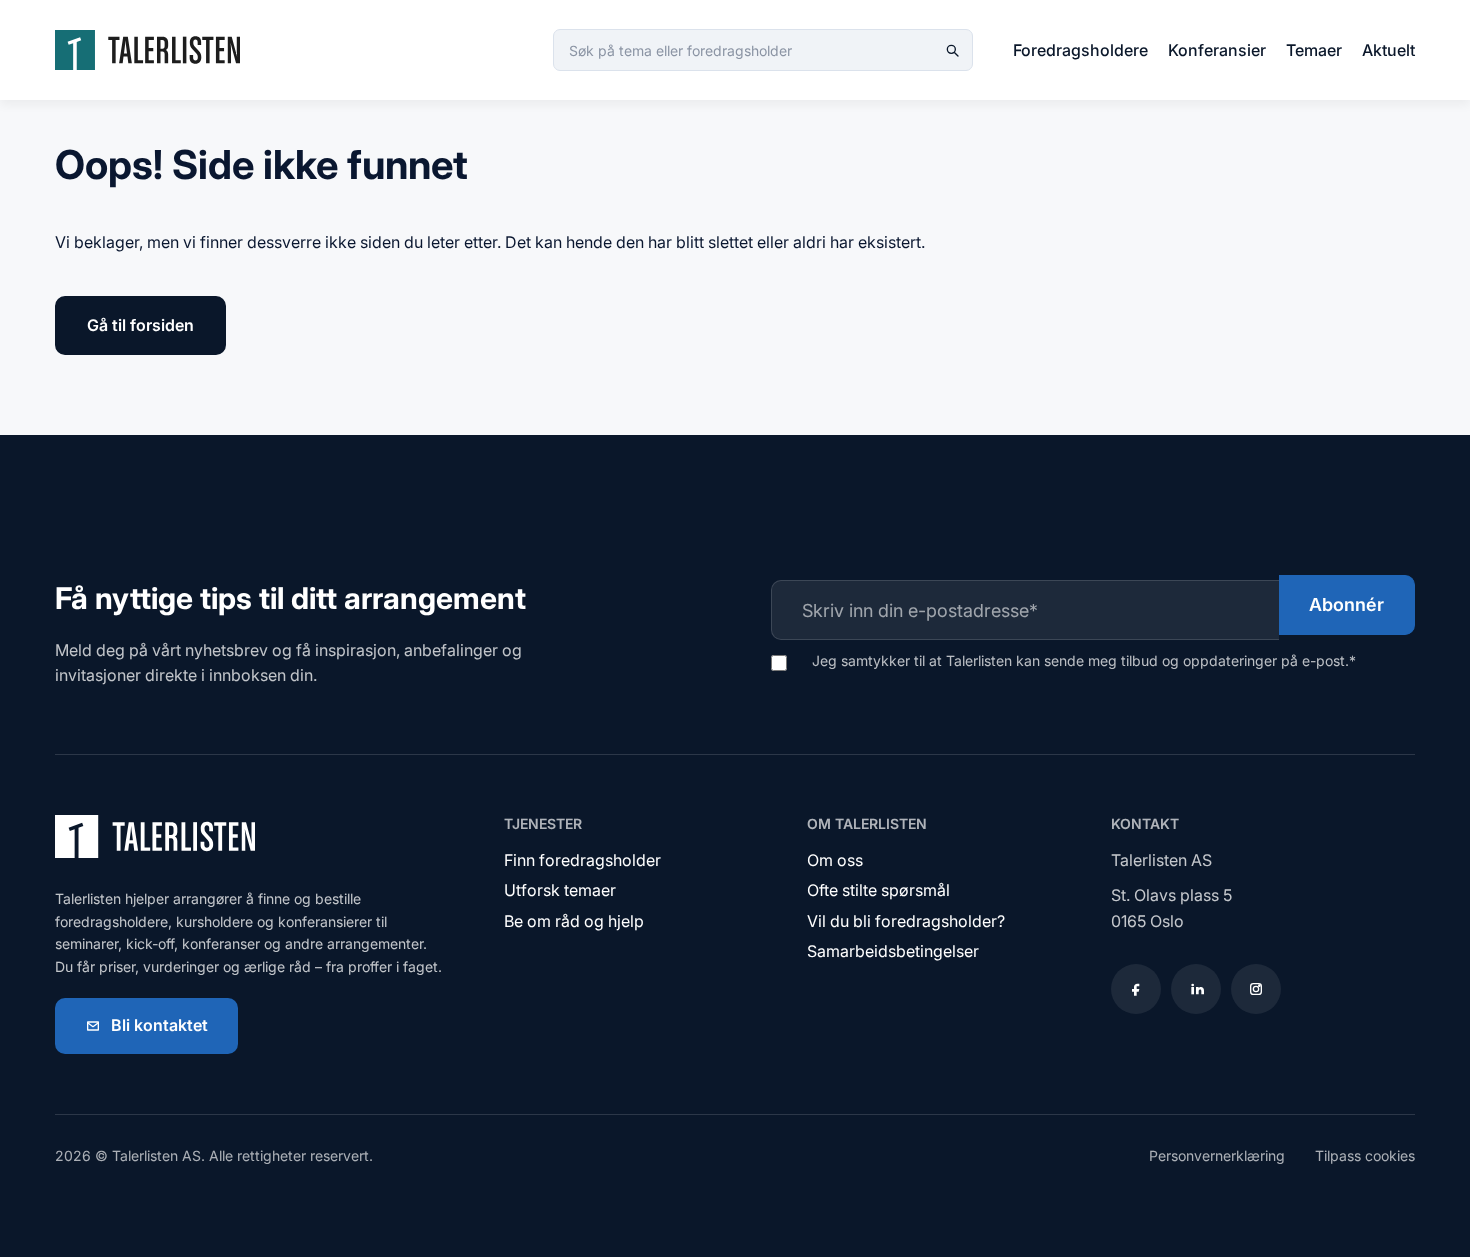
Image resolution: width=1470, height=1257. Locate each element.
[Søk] (952, 50)
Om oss (835, 860)
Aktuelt (1388, 50)
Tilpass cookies (1365, 1155)
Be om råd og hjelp (574, 921)
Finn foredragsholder (582, 860)
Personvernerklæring (1217, 1155)
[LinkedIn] (1196, 989)
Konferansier (1217, 50)
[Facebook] (1136, 989)
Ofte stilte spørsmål (878, 890)
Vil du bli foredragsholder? (906, 921)
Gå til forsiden (140, 325)
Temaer (1314, 50)
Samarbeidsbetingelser (893, 951)
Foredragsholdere (1080, 50)
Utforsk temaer (560, 890)
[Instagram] (1256, 989)
